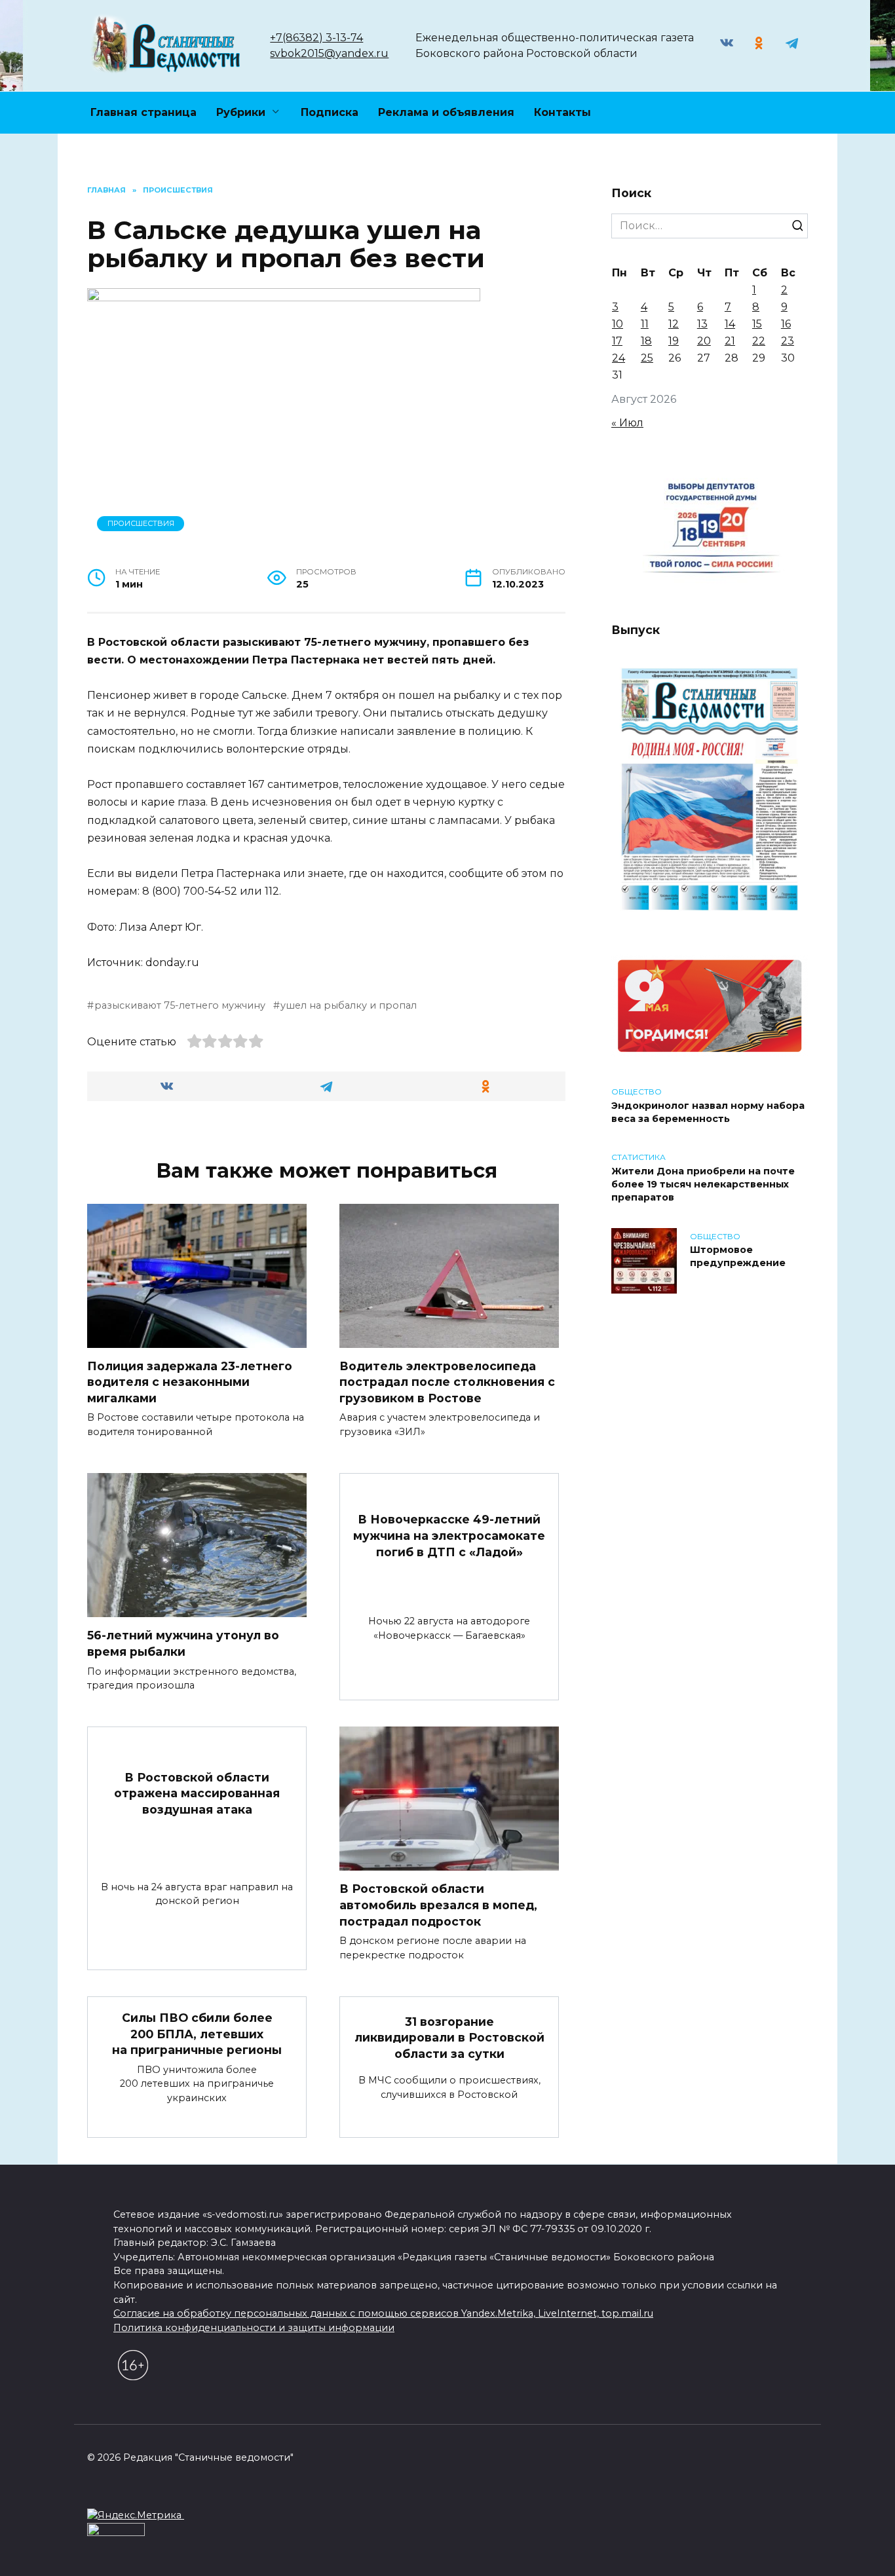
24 (619, 358)
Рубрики (241, 112)
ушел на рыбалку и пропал (349, 1005)
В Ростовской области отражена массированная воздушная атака (197, 1793)
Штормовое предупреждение (738, 1257)
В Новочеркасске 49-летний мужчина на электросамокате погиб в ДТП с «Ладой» (449, 1535)
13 (702, 324)
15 (757, 324)
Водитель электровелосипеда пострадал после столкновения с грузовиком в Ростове (447, 1382)
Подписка (330, 112)
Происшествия (141, 523)
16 (786, 324)
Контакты (562, 112)
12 (674, 324)
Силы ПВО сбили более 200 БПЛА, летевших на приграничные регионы (197, 2034)
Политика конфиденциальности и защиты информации (254, 2328)
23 (788, 341)
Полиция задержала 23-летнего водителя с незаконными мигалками (190, 1382)
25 (647, 358)
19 (674, 341)
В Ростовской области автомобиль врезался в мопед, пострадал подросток (438, 1905)
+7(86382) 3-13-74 (316, 38)
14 (730, 324)
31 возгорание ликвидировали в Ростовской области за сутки (449, 2037)
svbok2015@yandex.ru (329, 53)
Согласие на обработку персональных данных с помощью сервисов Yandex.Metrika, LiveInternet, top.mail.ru (383, 2313)
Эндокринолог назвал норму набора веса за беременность (708, 1112)
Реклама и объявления (446, 112)
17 (617, 341)
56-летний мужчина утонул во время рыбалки (183, 1643)
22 (759, 341)
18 (646, 341)
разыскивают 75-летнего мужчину (180, 1005)
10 (618, 324)
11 (645, 324)
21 (730, 341)
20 (704, 341)
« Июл (627, 423)
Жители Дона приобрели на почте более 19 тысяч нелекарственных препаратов (703, 1184)
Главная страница (143, 112)
